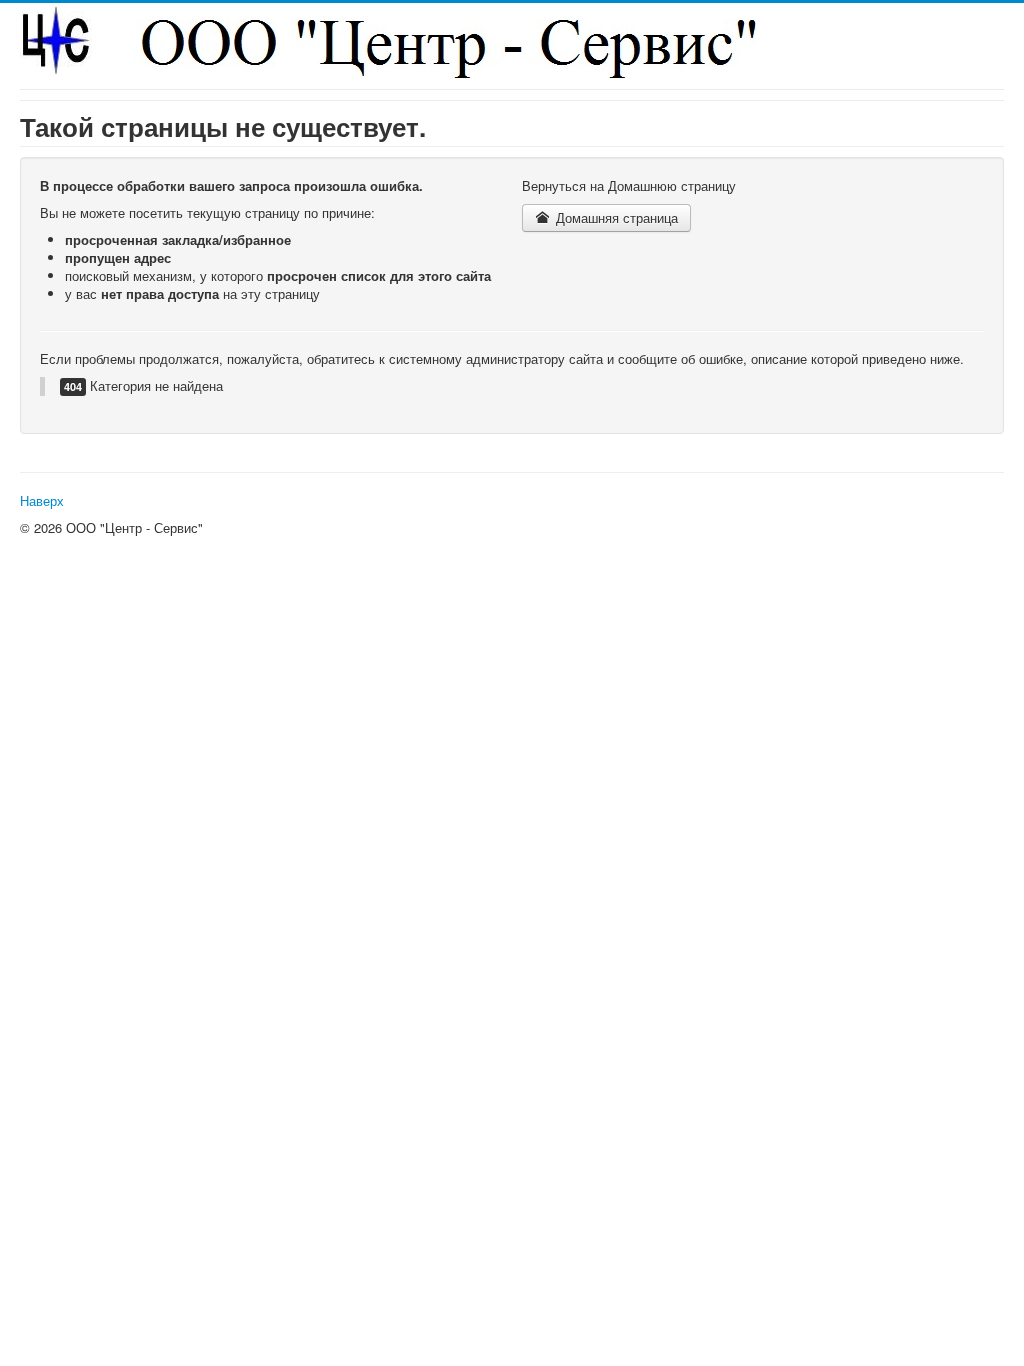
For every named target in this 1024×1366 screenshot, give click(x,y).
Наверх (42, 500)
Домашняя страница (615, 217)
